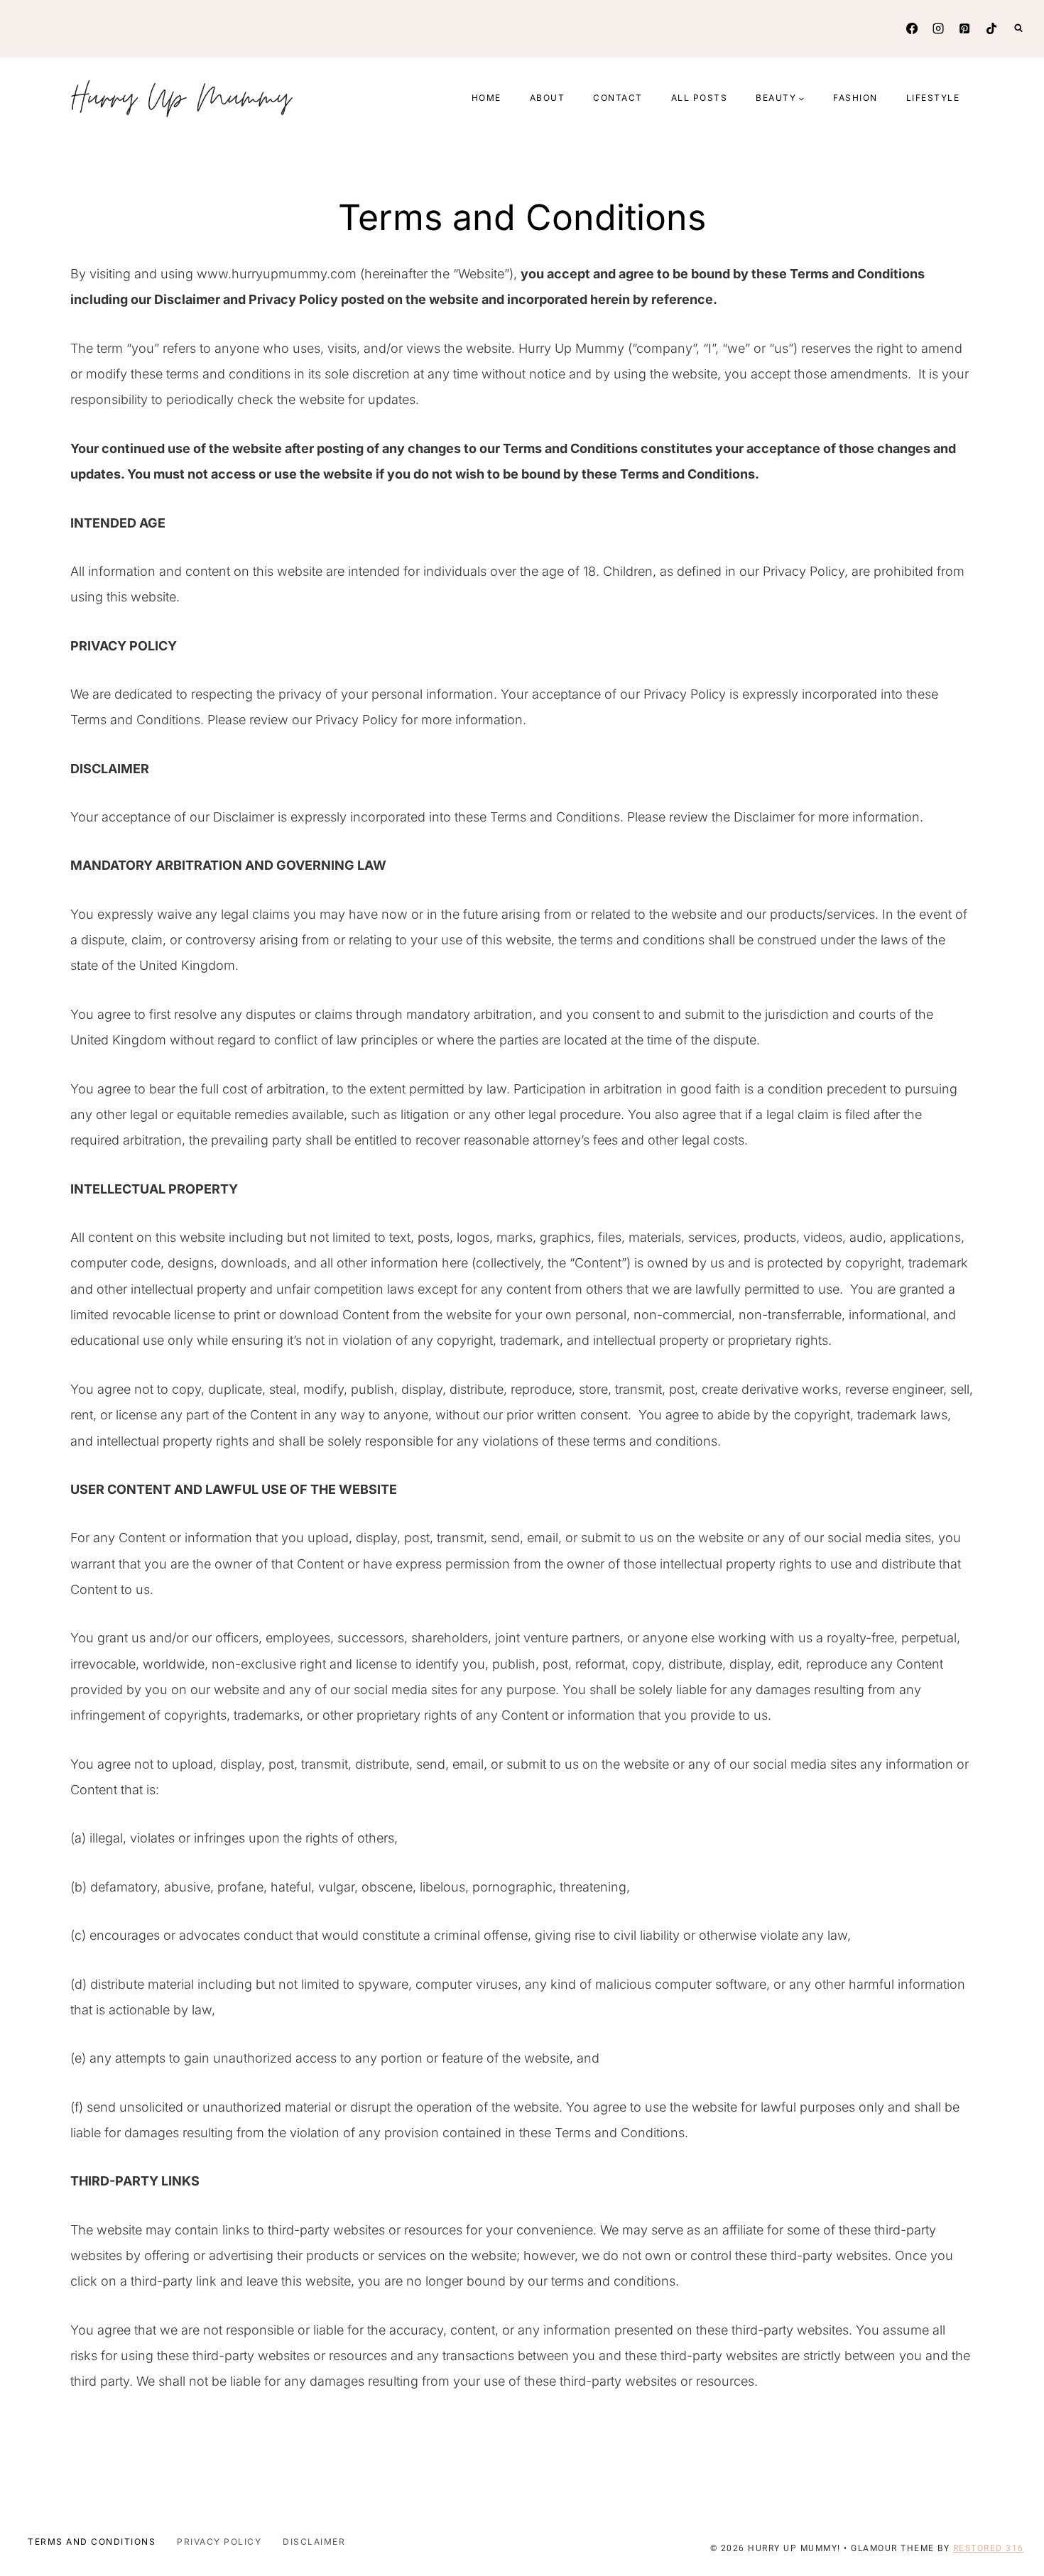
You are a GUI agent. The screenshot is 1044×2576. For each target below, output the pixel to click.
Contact (618, 98)
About (548, 98)
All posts (700, 98)
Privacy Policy (219, 2542)
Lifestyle (933, 98)
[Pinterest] (964, 28)
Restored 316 (989, 2548)
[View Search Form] (1018, 28)
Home (486, 98)
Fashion (855, 98)
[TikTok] (991, 28)
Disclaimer (314, 2542)
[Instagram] (938, 28)
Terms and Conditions (92, 2542)
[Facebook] (912, 28)
